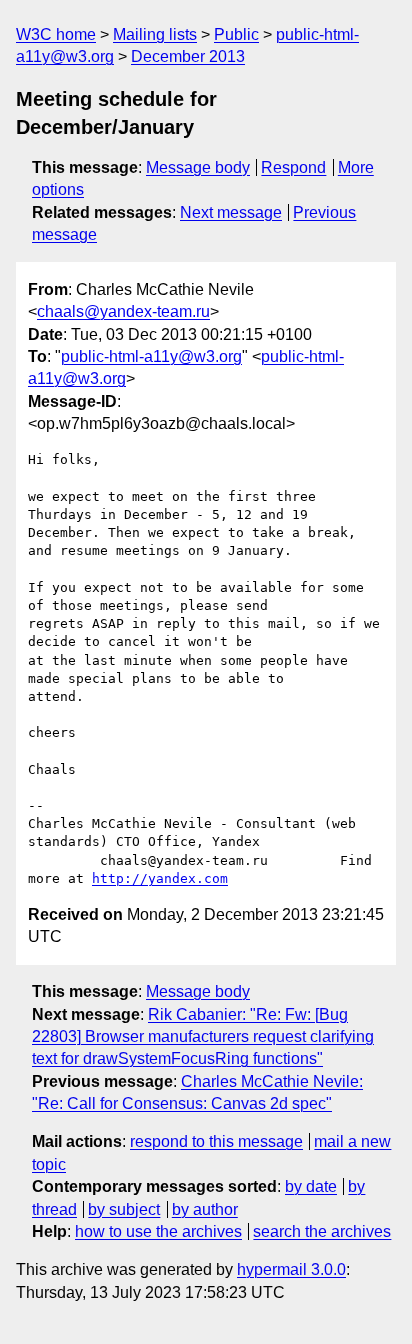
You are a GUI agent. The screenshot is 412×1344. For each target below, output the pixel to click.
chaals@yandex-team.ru (123, 311)
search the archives (322, 1231)
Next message (231, 212)
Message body (198, 167)
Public (236, 34)
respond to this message (216, 1141)
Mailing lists (155, 34)
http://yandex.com (160, 878)
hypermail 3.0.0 (291, 1269)
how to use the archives (158, 1231)
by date (311, 1186)
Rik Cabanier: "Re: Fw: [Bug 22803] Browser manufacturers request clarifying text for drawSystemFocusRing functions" (203, 1037)
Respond (293, 167)
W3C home (56, 34)
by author (205, 1209)
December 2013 (188, 56)
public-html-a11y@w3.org (151, 356)
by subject (124, 1209)
